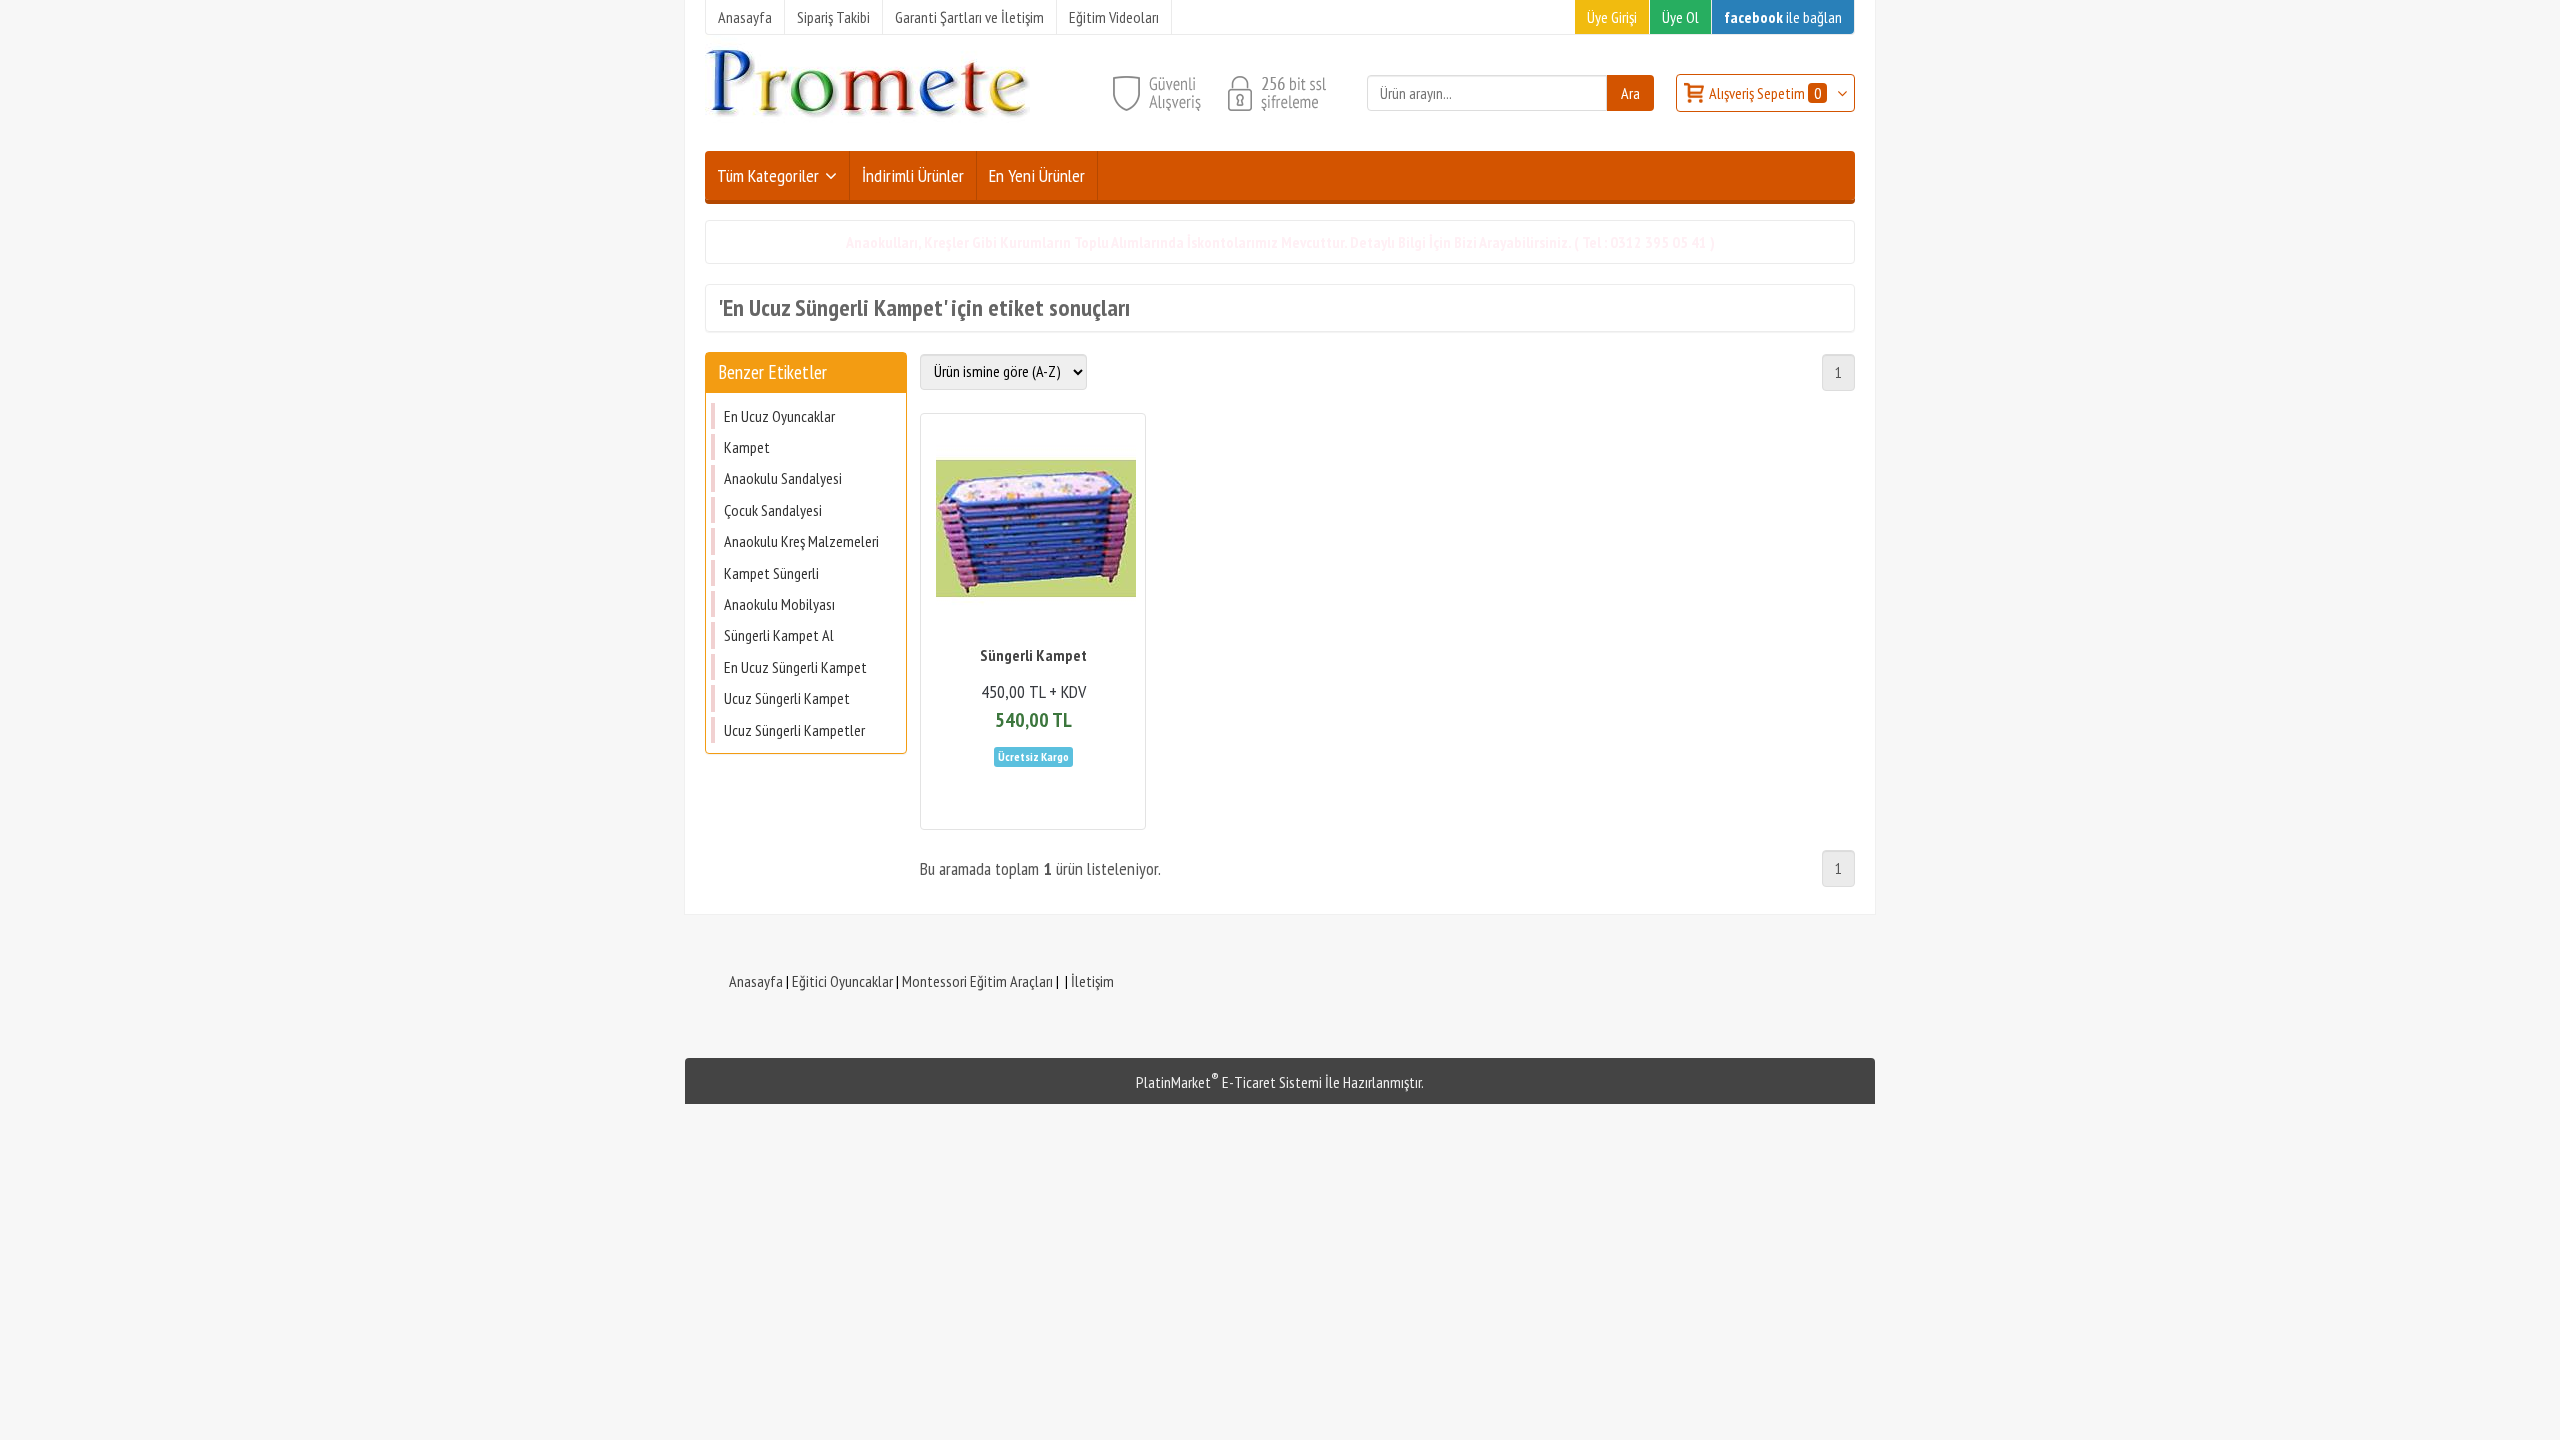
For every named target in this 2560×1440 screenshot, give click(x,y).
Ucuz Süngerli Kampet (787, 698)
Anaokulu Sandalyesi (783, 478)
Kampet (747, 447)
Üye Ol (1680, 17)
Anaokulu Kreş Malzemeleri (801, 541)
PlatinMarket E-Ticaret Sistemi (1229, 1082)
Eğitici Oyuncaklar (842, 981)
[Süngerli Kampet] (1033, 531)
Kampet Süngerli (771, 573)
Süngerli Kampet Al (779, 635)
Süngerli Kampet (1033, 655)
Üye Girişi (1612, 17)
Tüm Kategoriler (768, 175)
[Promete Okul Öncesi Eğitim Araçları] (867, 139)
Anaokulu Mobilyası (779, 604)
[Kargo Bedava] (1033, 755)
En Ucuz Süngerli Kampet (795, 667)
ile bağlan (1783, 17)
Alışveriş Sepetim (1765, 93)
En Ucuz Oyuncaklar (779, 416)
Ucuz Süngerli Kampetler (794, 730)
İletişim (1092, 981)
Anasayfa (756, 981)
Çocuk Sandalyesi (773, 510)
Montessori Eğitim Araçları (977, 981)
